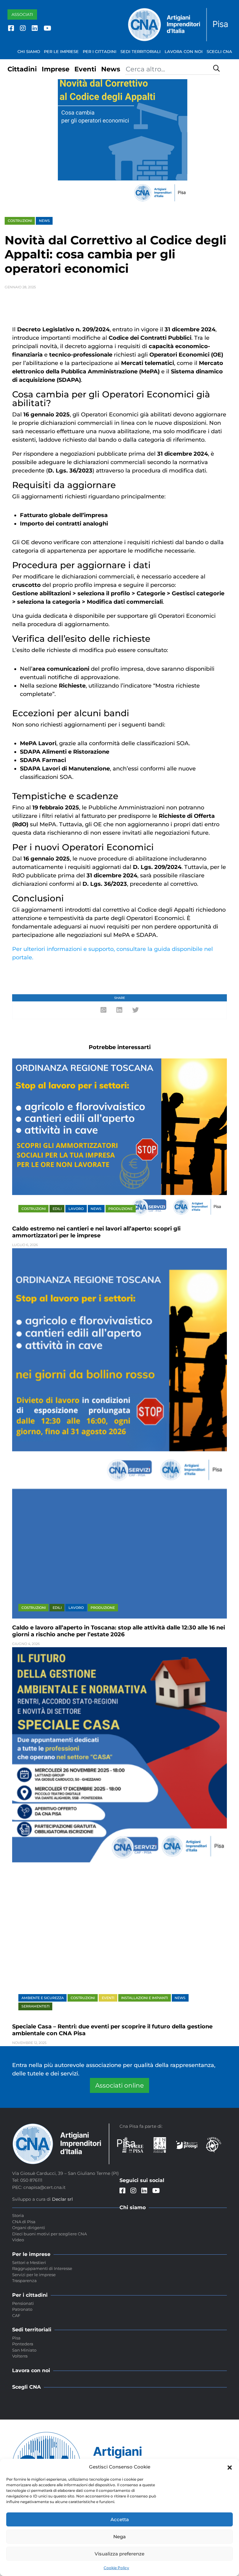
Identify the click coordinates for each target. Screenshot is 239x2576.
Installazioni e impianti (144, 1998)
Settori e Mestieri (29, 2262)
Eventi (85, 69)
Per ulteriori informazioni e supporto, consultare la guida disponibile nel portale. (112, 953)
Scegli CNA (219, 51)
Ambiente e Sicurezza (43, 1998)
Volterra (20, 2356)
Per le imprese (61, 51)
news (44, 221)
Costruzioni (20, 221)
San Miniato (24, 2350)
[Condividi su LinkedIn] (119, 1010)
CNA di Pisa (24, 2222)
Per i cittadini (100, 51)
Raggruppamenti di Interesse (42, 2268)
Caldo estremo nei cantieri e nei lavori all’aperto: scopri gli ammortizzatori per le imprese (96, 1232)
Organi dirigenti (29, 2228)
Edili (57, 1209)
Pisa (16, 2338)
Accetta (120, 2519)
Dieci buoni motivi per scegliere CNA (49, 2234)
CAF (16, 2315)
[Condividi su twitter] (136, 1010)
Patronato (22, 2309)
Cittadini (22, 69)
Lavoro (76, 1209)
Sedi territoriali (141, 51)
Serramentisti (35, 2006)
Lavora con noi (184, 51)
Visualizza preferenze (119, 2554)
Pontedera (23, 2344)
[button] (230, 2467)
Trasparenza (24, 2281)
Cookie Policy (116, 2568)
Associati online (119, 2085)
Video (18, 2240)
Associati (22, 14)
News (111, 69)
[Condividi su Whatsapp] (103, 1010)
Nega (119, 2537)
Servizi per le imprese (34, 2275)
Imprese (56, 69)
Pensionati (23, 2303)
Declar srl (62, 2199)
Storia (18, 2215)
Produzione (120, 1209)
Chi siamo (29, 51)
